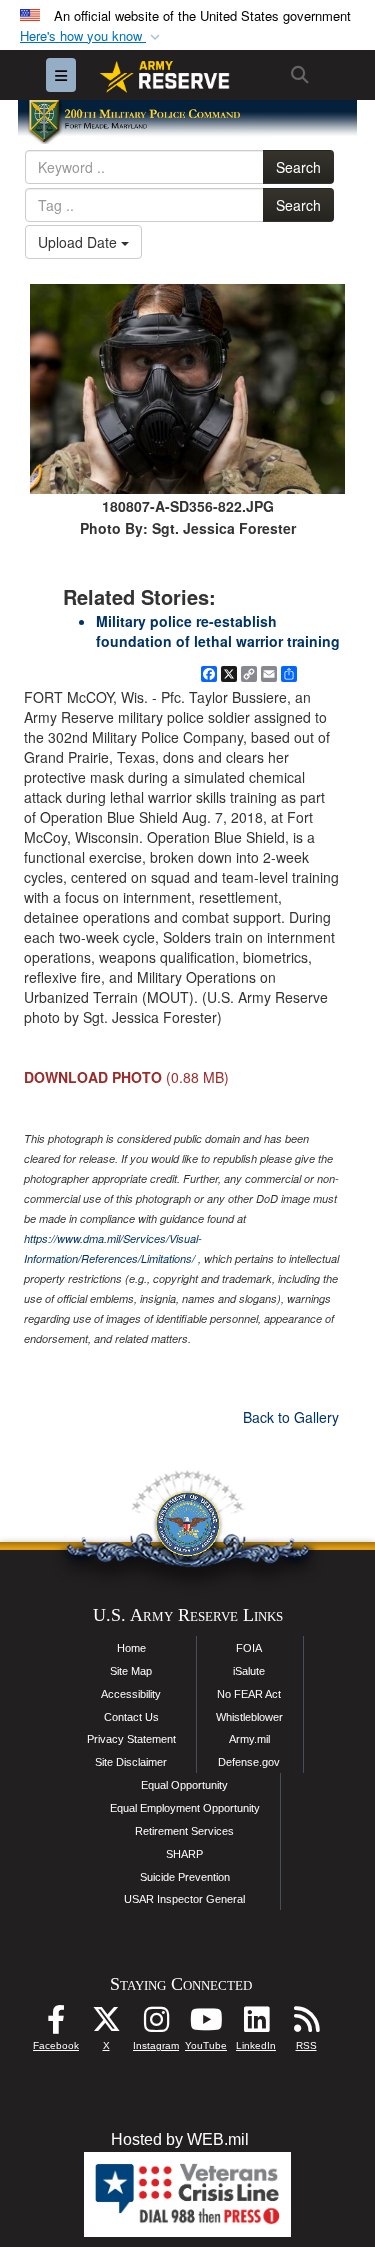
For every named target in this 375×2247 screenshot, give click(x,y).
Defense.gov (249, 1762)
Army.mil (249, 1739)
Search (298, 167)
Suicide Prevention (185, 1877)
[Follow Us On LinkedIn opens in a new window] (256, 2024)
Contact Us (131, 1717)
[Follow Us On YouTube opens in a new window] (206, 2024)
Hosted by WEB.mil (180, 2139)
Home (131, 1648)
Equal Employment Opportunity (185, 1808)
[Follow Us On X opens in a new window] (106, 2024)
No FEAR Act (249, 1694)
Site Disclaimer (131, 1762)
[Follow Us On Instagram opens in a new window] (156, 2024)
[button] (92, 36)
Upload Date (79, 242)
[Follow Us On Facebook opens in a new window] (56, 2024)
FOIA (249, 1648)
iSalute (249, 1671)
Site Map (131, 1671)
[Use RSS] (306, 2024)
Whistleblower (249, 1717)
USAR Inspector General (184, 1899)
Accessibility (131, 1694)
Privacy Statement (131, 1739)
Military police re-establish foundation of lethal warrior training (218, 631)
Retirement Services (184, 1831)
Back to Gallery (291, 1417)
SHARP (184, 1854)
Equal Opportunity (184, 1785)
